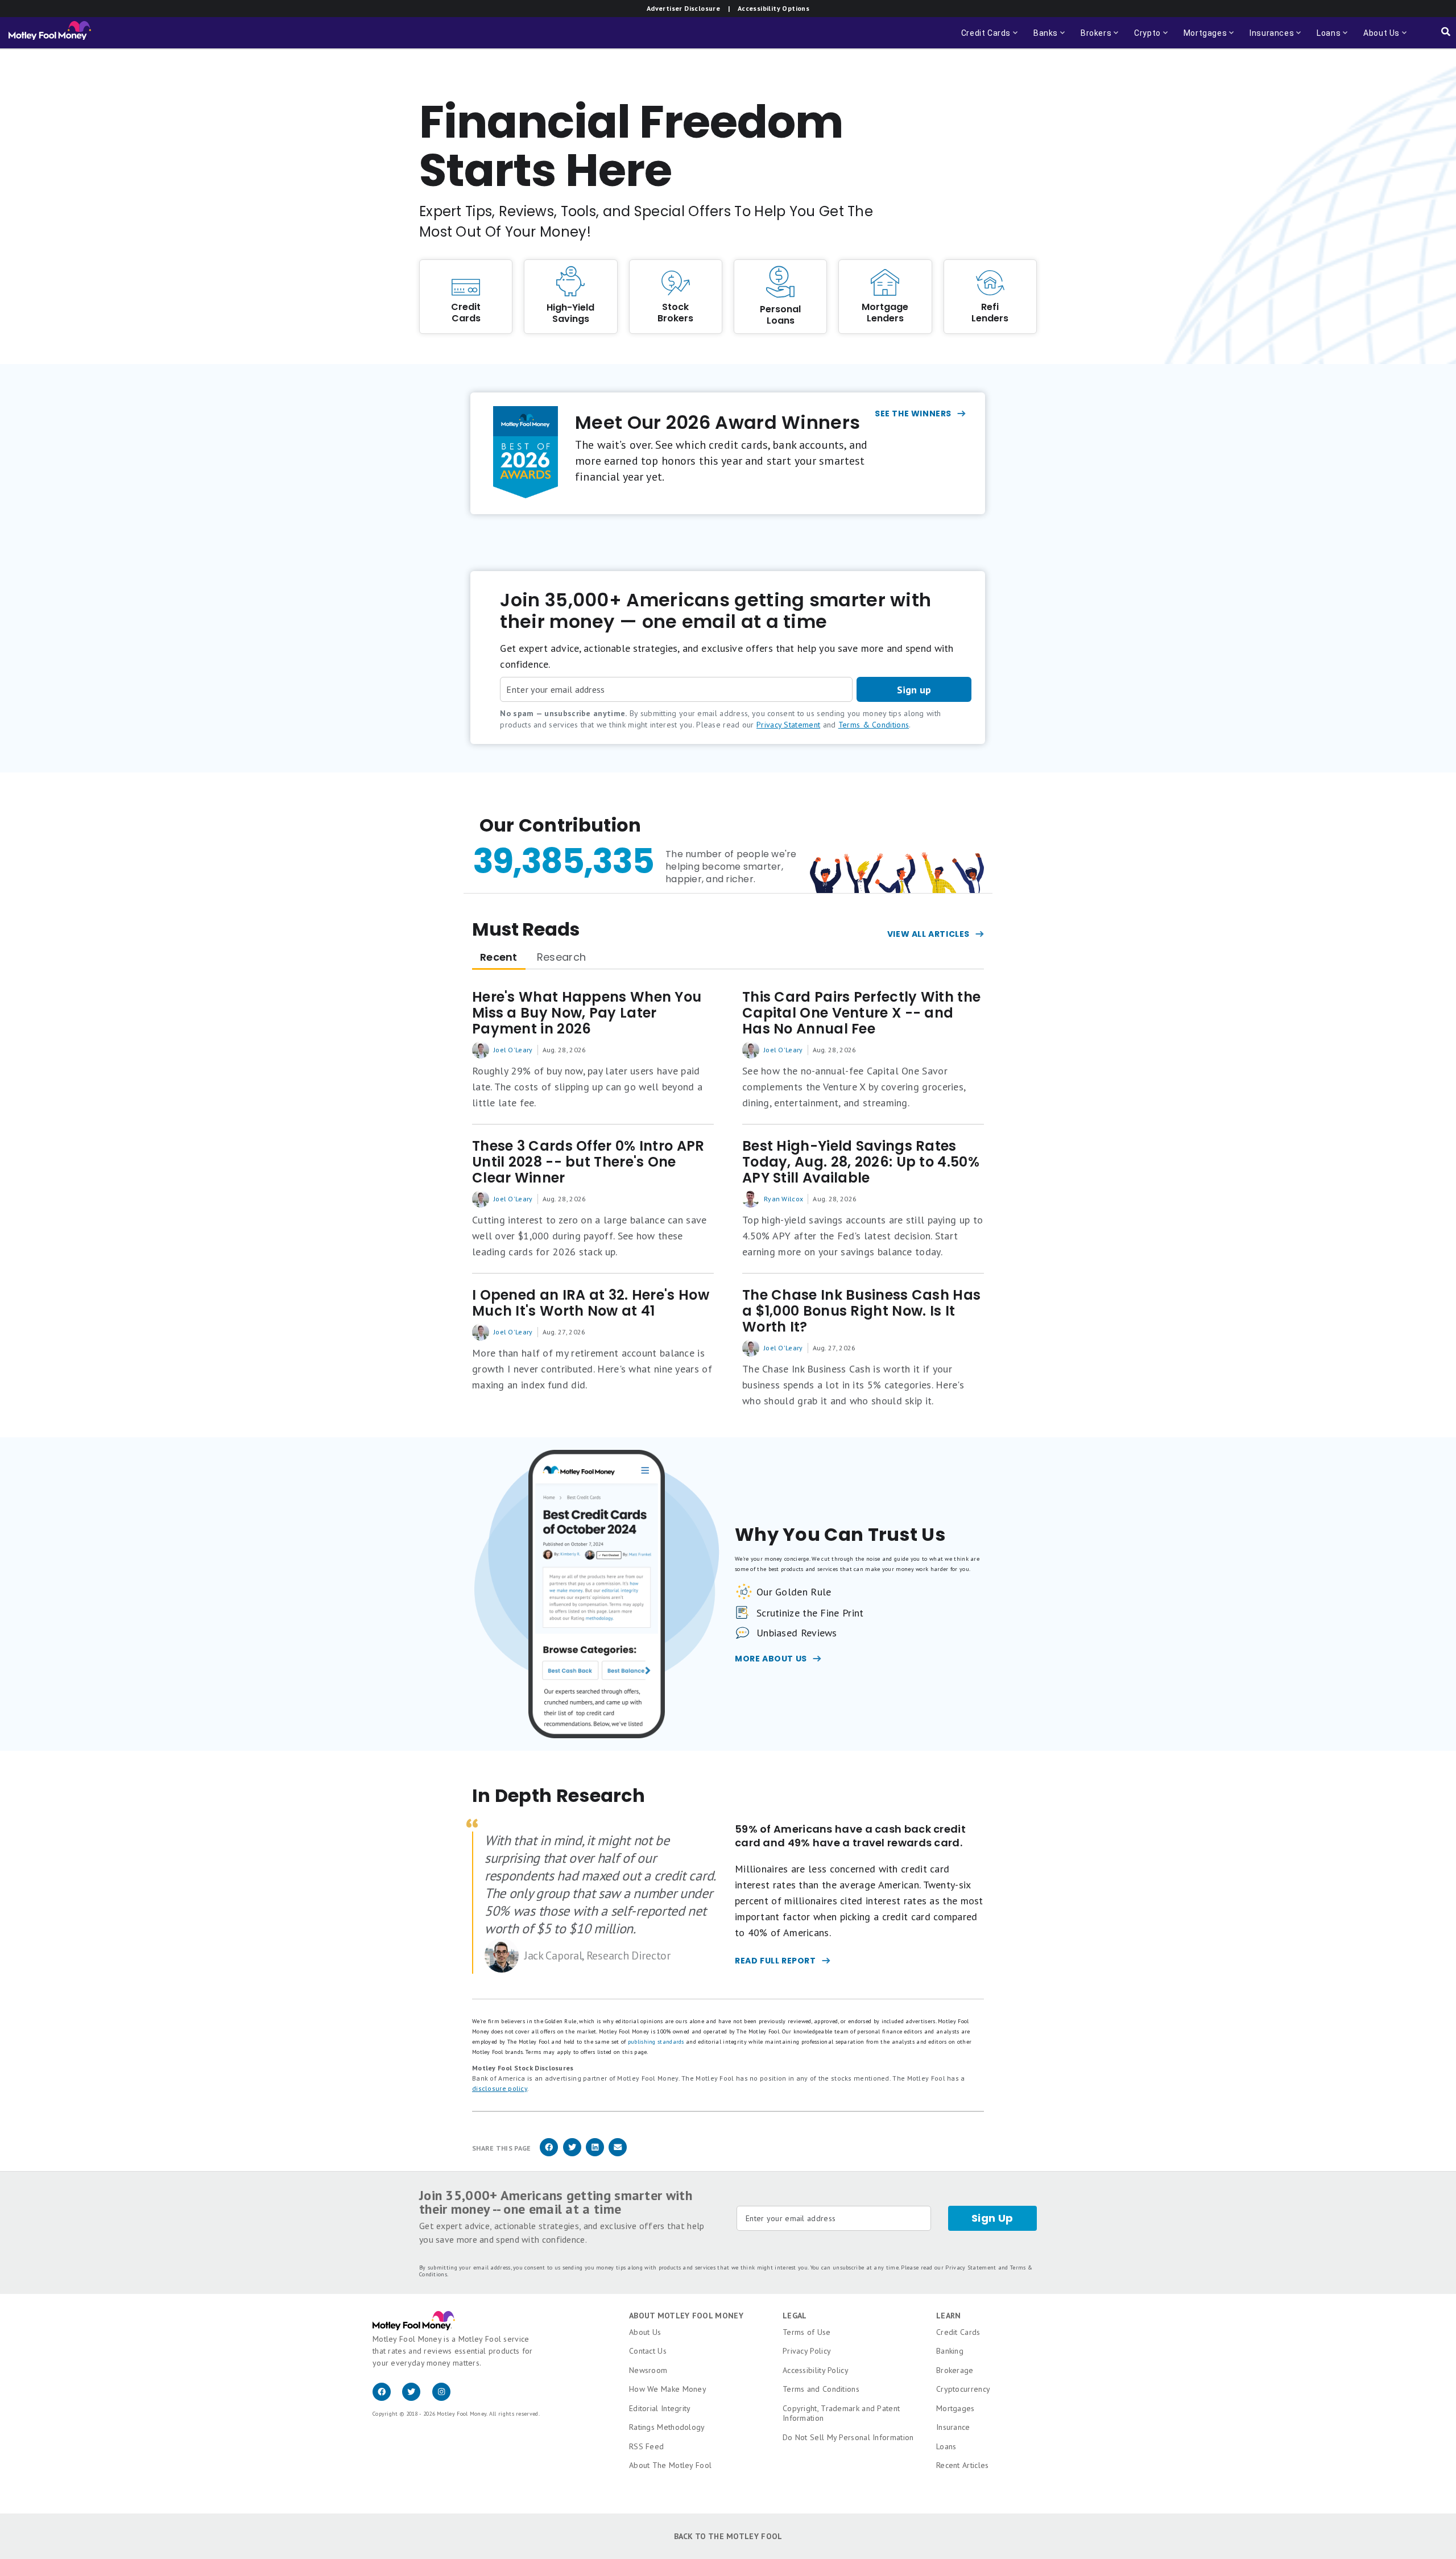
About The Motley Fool (670, 2465)
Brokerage (955, 2370)
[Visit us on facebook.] (387, 2398)
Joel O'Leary (513, 1050)
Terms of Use (807, 2332)
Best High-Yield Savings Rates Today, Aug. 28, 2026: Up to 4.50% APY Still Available (861, 1162)
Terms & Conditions (874, 725)
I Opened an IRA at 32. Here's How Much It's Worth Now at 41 (591, 1303)
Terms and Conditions (821, 2389)
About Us (645, 2332)
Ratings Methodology (667, 2427)
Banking (950, 2351)
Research (561, 957)
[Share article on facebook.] (549, 2154)
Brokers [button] (1101, 38)
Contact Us (648, 2351)
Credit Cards (958, 2332)
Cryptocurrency (963, 2389)
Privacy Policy (807, 2351)
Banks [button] (1050, 38)
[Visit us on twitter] (417, 2398)
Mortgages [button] (1202, 38)
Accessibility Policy (816, 2370)
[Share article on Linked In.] (595, 2154)
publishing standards (656, 2042)
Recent (499, 957)
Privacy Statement (788, 725)
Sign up (914, 690)
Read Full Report (775, 1961)
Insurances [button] (1268, 38)
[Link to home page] (50, 33)
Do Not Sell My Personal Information (848, 2437)
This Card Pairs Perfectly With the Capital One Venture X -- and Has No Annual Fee (861, 1013)
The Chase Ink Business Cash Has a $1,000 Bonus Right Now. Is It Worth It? (861, 1311)
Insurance (953, 2427)
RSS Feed (646, 2446)
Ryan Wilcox (783, 1199)
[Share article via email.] (618, 2154)
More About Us (771, 1659)
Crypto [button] (1144, 38)
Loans (946, 2446)
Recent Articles (963, 2465)
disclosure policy (500, 2088)
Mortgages (955, 2408)
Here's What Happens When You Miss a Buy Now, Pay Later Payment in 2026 (587, 1013)
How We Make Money (668, 2389)
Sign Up (992, 2218)
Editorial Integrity (660, 2408)
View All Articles (928, 934)
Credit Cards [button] (990, 38)
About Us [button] (1378, 38)
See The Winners (913, 414)
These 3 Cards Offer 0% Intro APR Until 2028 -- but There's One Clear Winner (588, 1162)
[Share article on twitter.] (572, 2154)
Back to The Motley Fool (728, 2536)
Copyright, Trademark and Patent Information (841, 2413)
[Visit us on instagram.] (446, 2398)
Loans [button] (1325, 38)
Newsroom (648, 2370)
